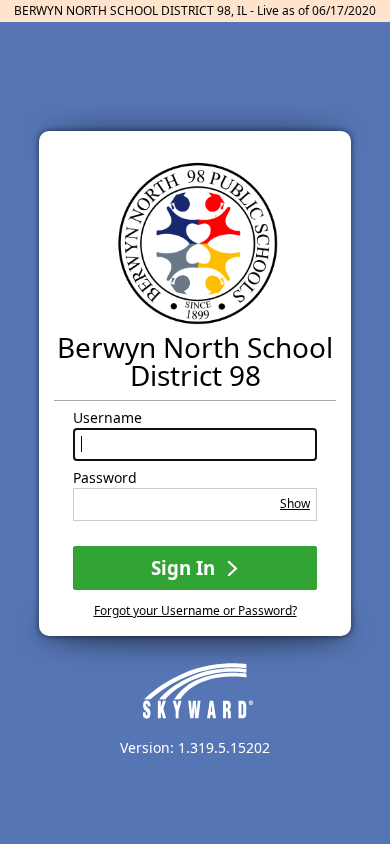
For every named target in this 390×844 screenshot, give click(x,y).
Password (105, 478)
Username (107, 418)
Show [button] (295, 503)
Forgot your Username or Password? (195, 610)
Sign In (185, 567)
